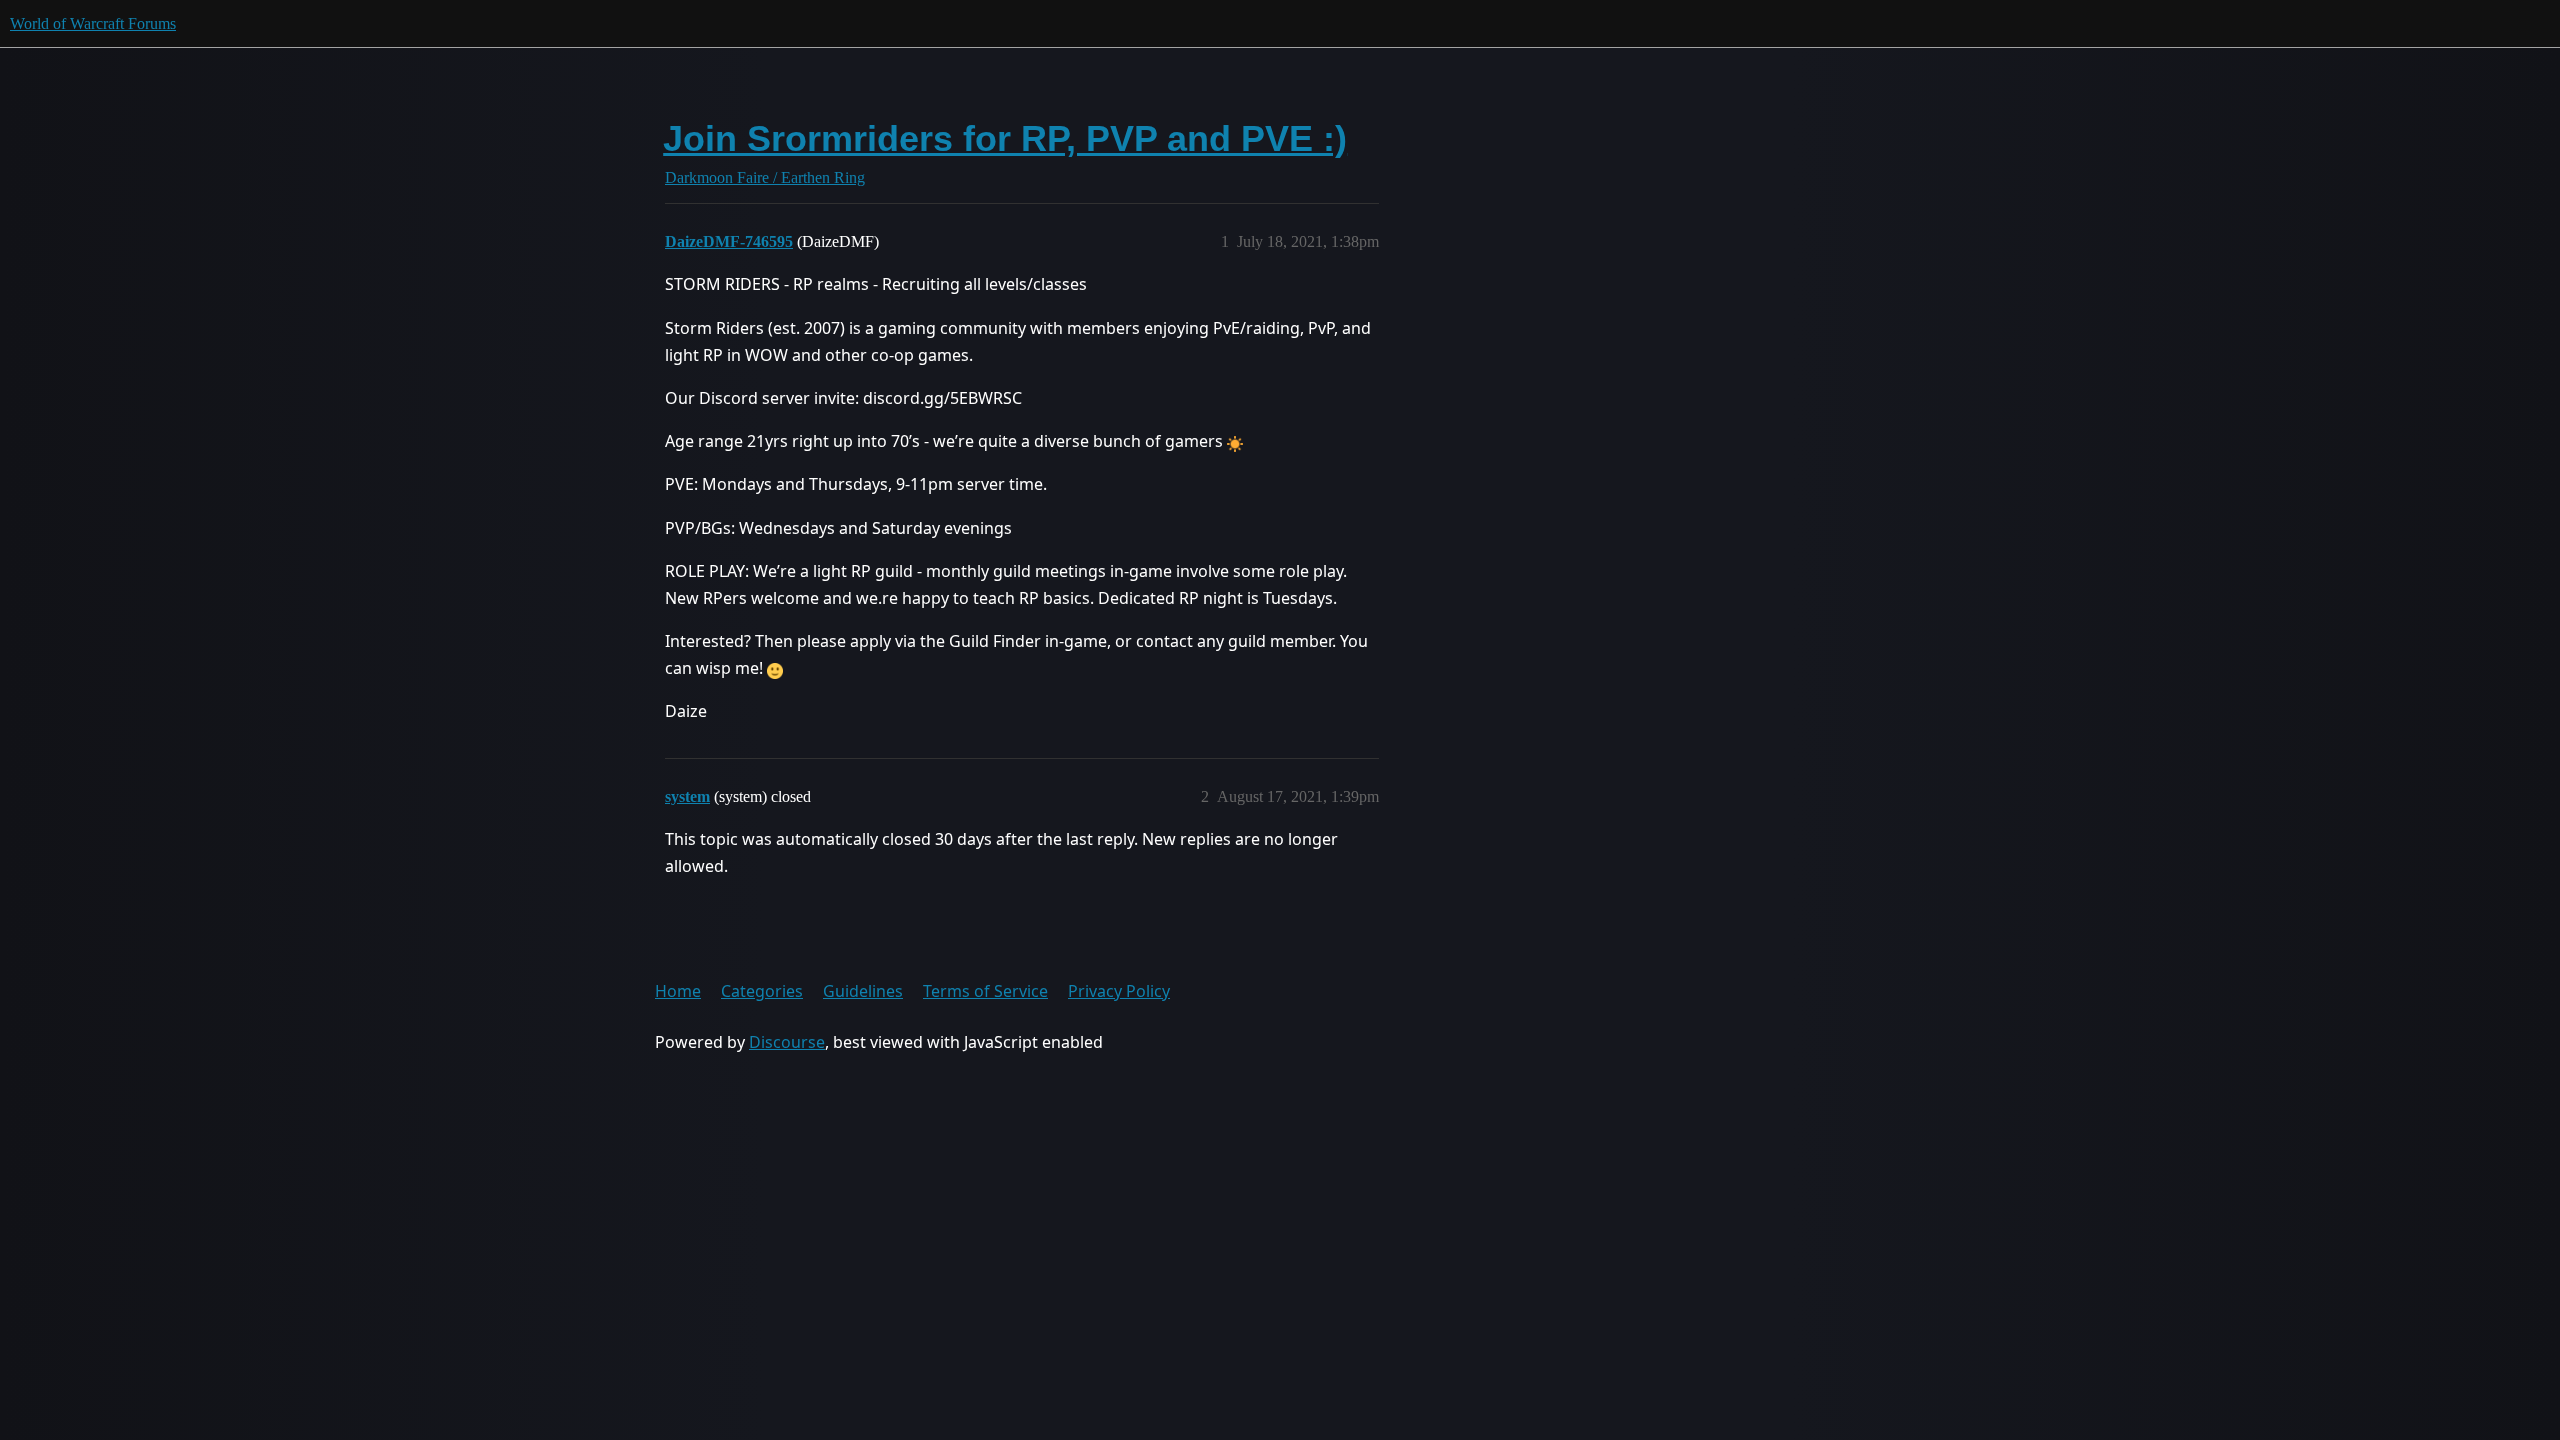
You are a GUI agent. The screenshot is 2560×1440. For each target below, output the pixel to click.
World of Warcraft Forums (93, 23)
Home (678, 991)
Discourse (787, 1042)
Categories (762, 991)
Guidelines (863, 991)
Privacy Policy (1119, 991)
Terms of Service (985, 991)
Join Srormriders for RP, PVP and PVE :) (1005, 138)
